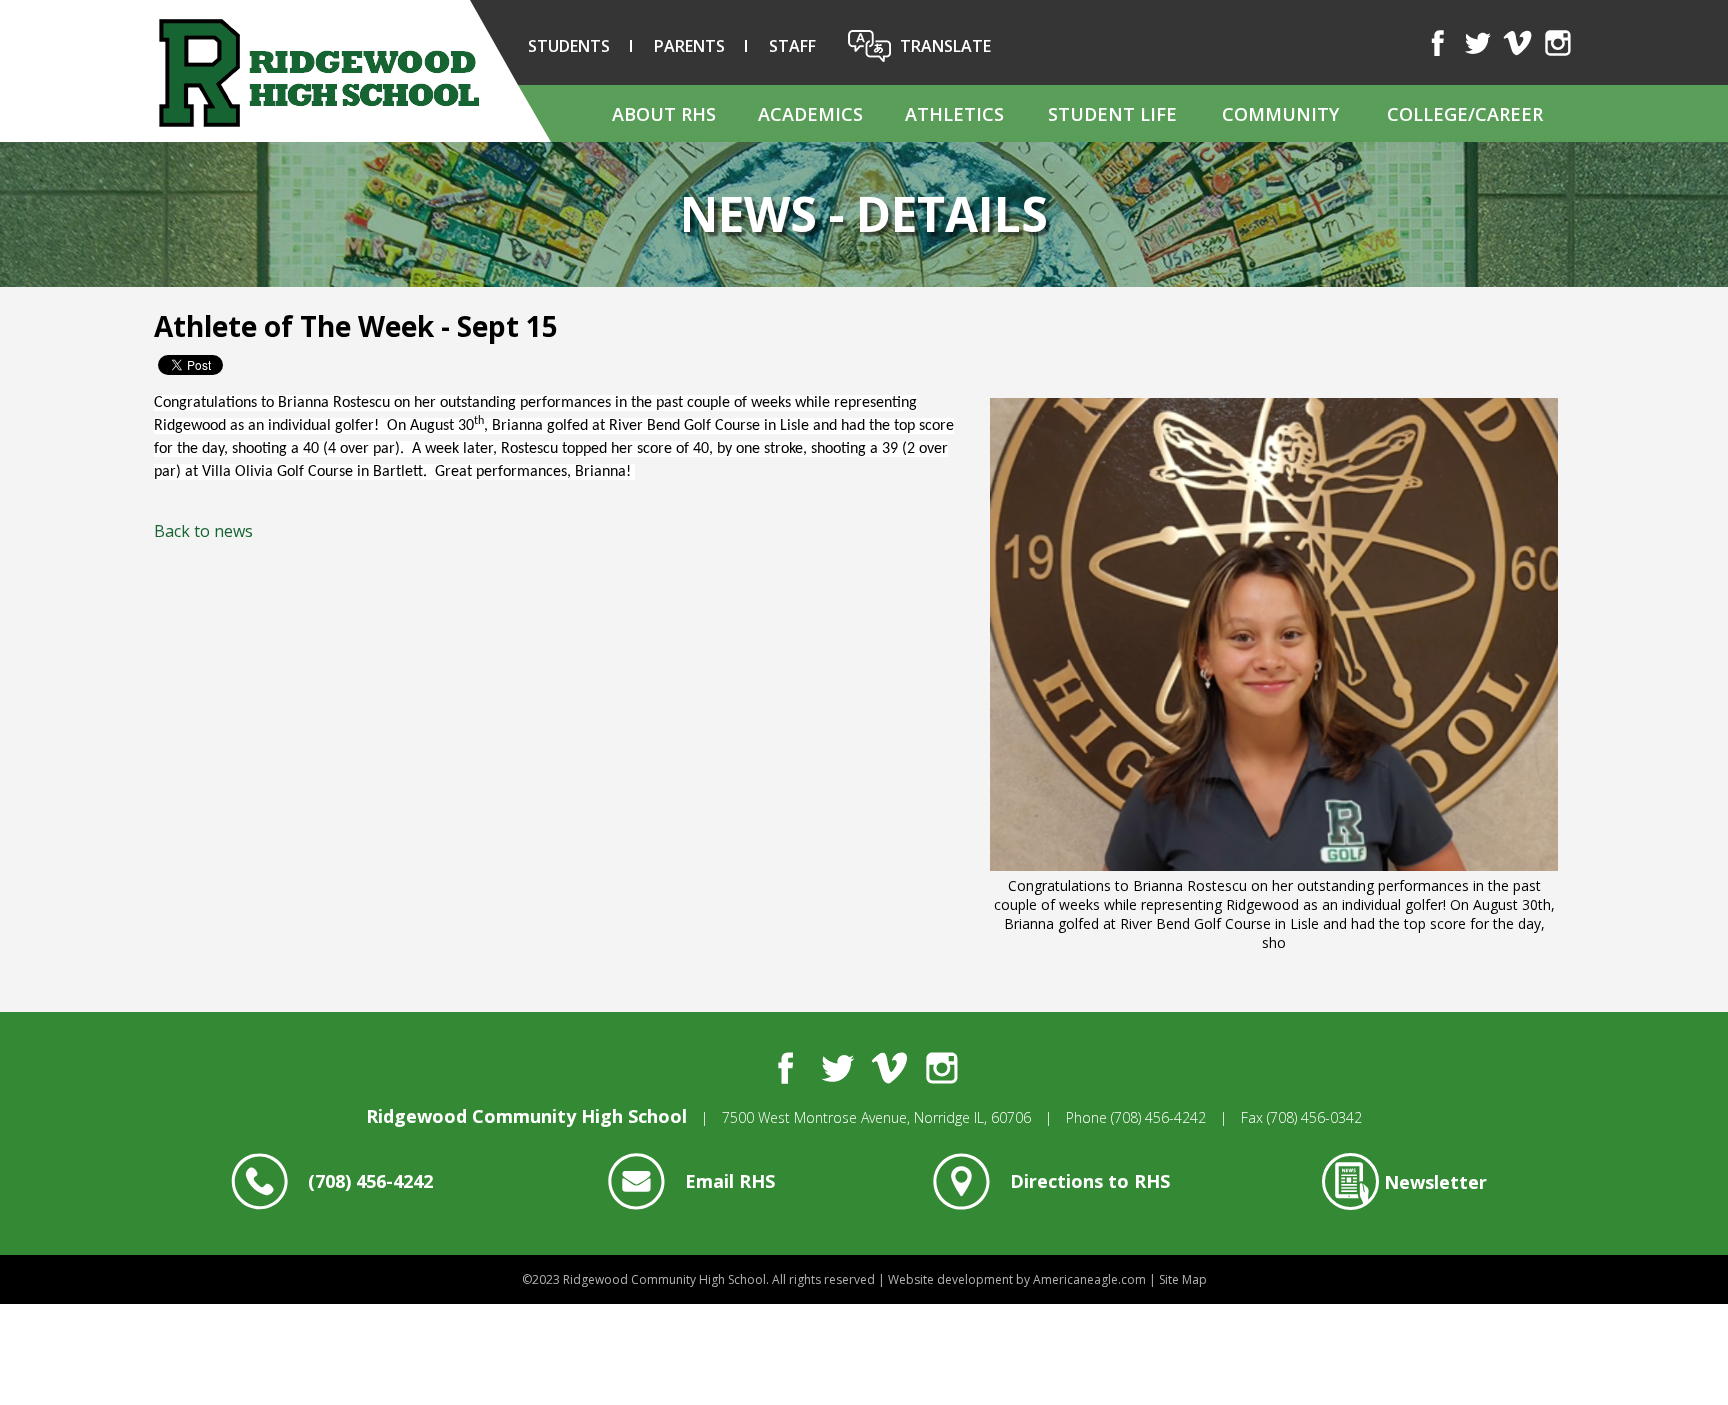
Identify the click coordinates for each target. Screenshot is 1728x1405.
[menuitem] (663, 113)
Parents (689, 46)
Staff (792, 46)
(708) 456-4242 (1158, 1117)
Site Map (1183, 1279)
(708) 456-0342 (1314, 1117)
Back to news (203, 531)
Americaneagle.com (1089, 1279)
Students (569, 46)
